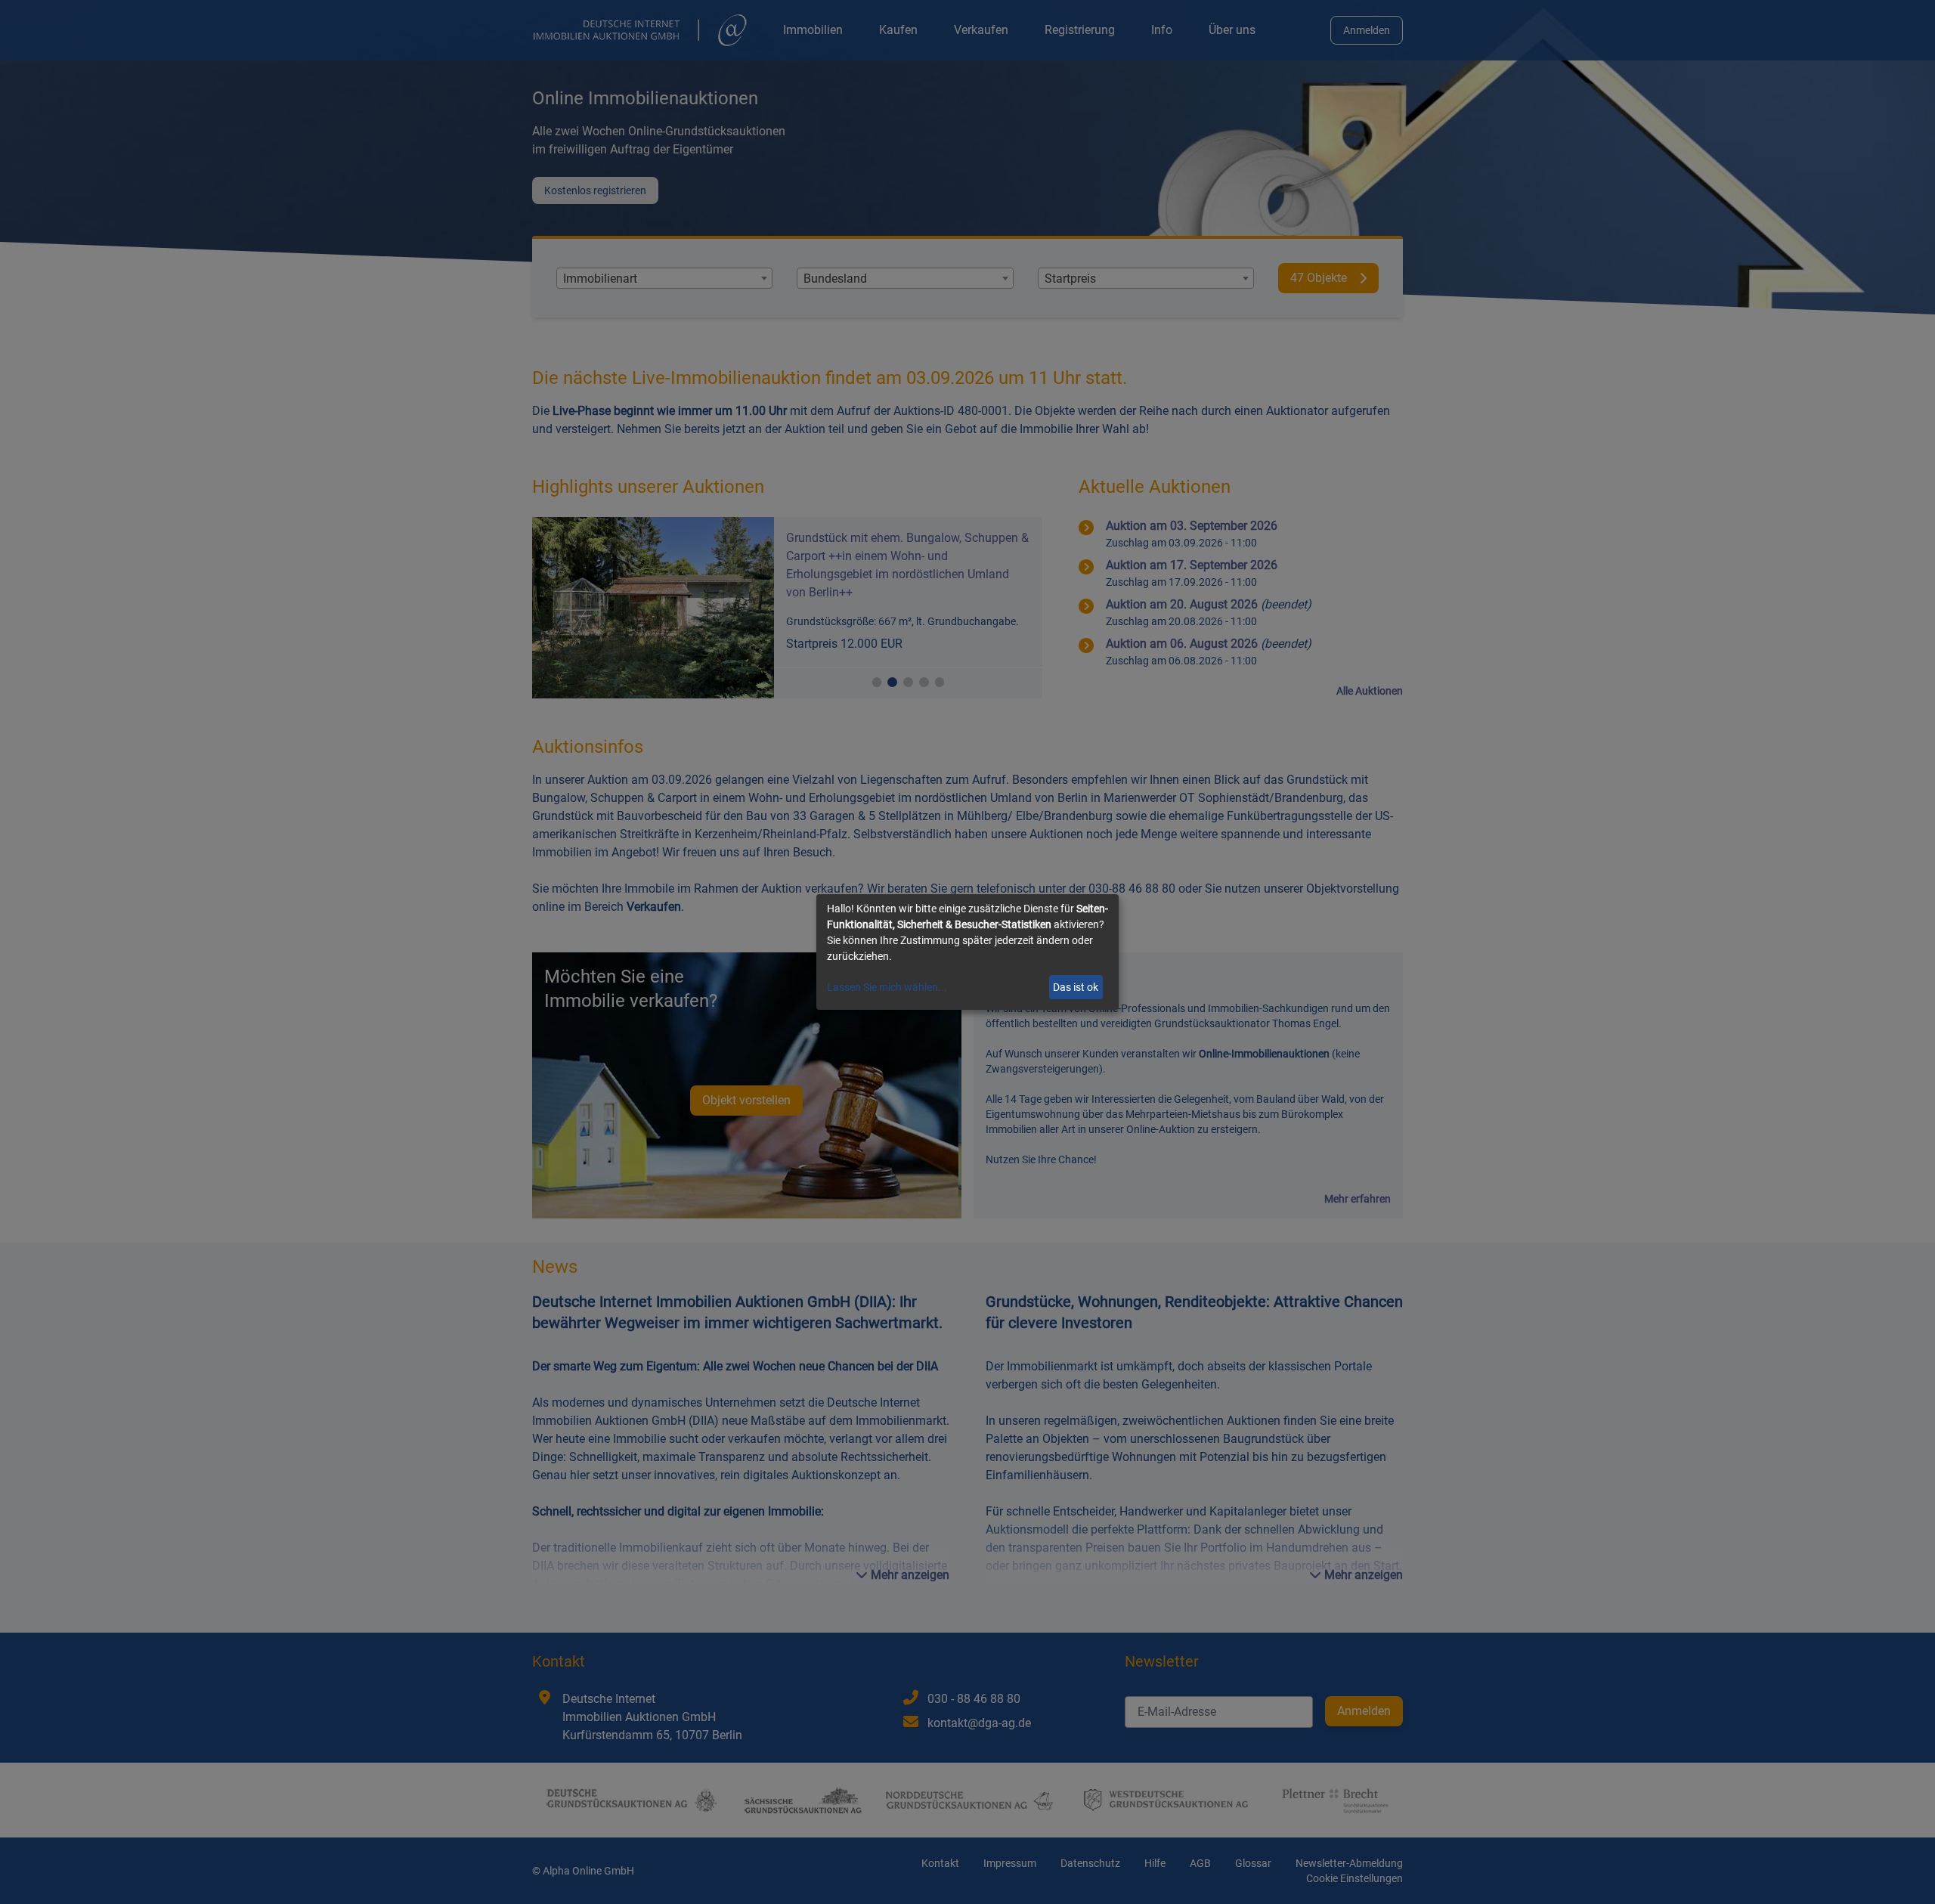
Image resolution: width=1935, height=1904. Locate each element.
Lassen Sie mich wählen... (887, 987)
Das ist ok (1076, 987)
